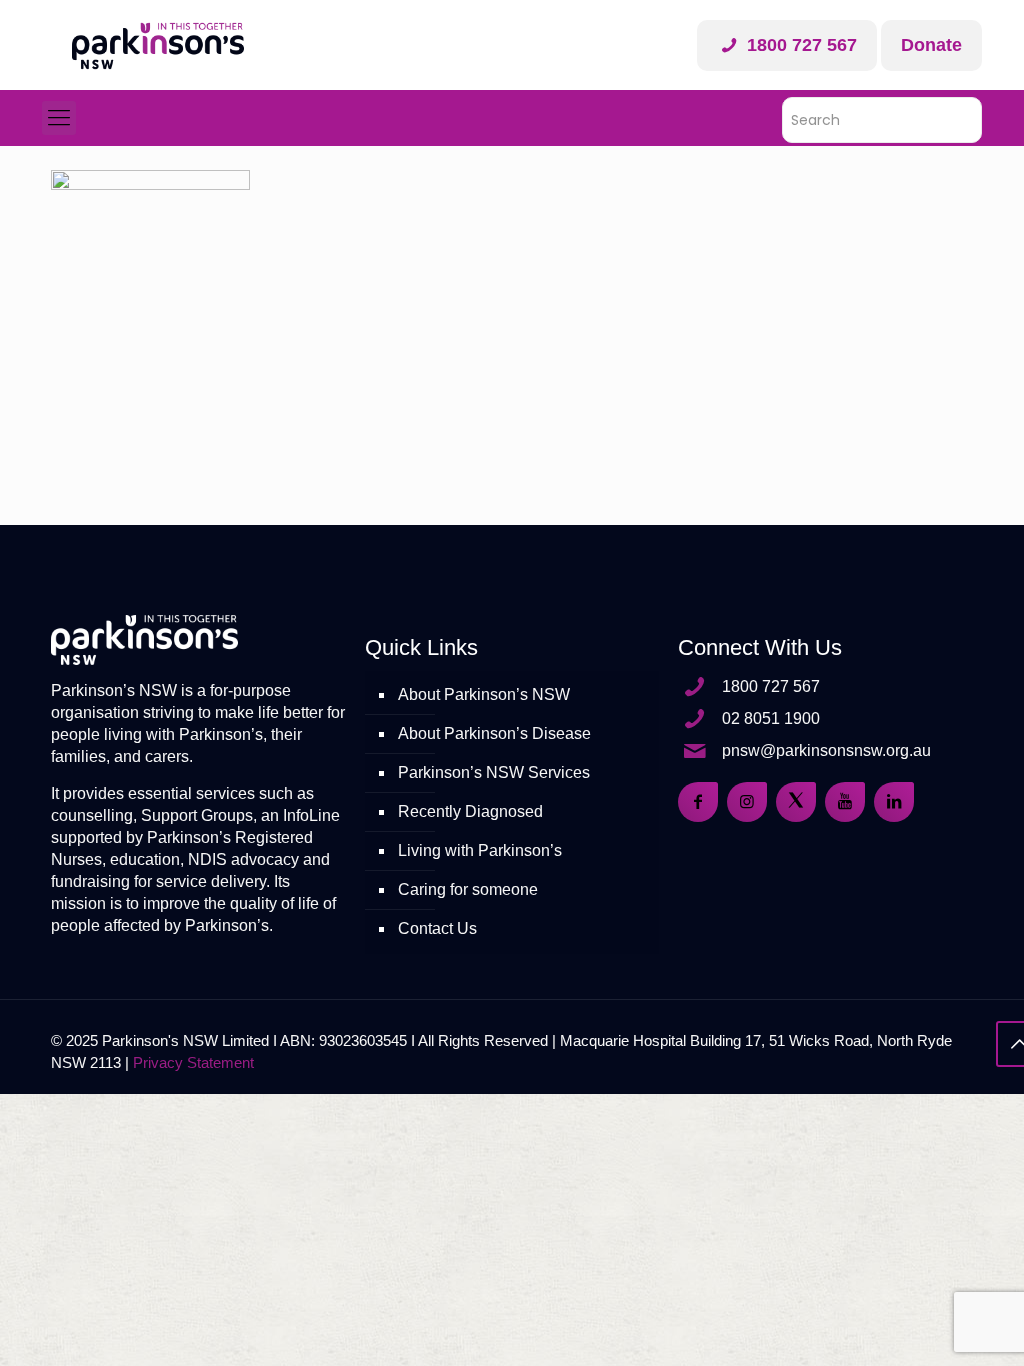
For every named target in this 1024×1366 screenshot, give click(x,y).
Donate (931, 45)
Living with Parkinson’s (480, 850)
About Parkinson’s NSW (484, 694)
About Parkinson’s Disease (494, 733)
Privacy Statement (193, 1062)
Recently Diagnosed (470, 811)
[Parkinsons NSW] (158, 45)
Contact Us (437, 928)
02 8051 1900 (771, 718)
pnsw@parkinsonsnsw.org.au (826, 750)
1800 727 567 (799, 45)
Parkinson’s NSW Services (494, 772)
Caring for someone (468, 889)
